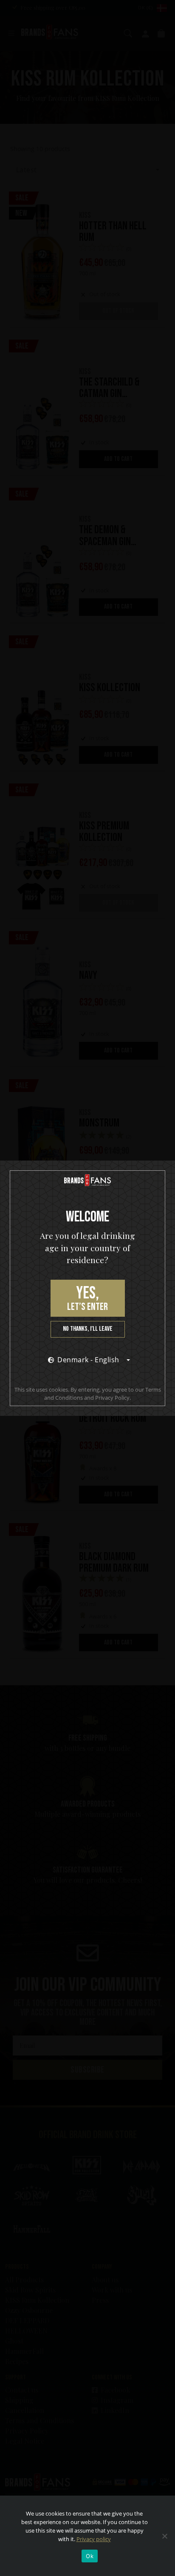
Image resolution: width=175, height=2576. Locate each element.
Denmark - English (88, 1360)
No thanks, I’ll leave (88, 1329)
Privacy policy (94, 2539)
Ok (90, 2556)
